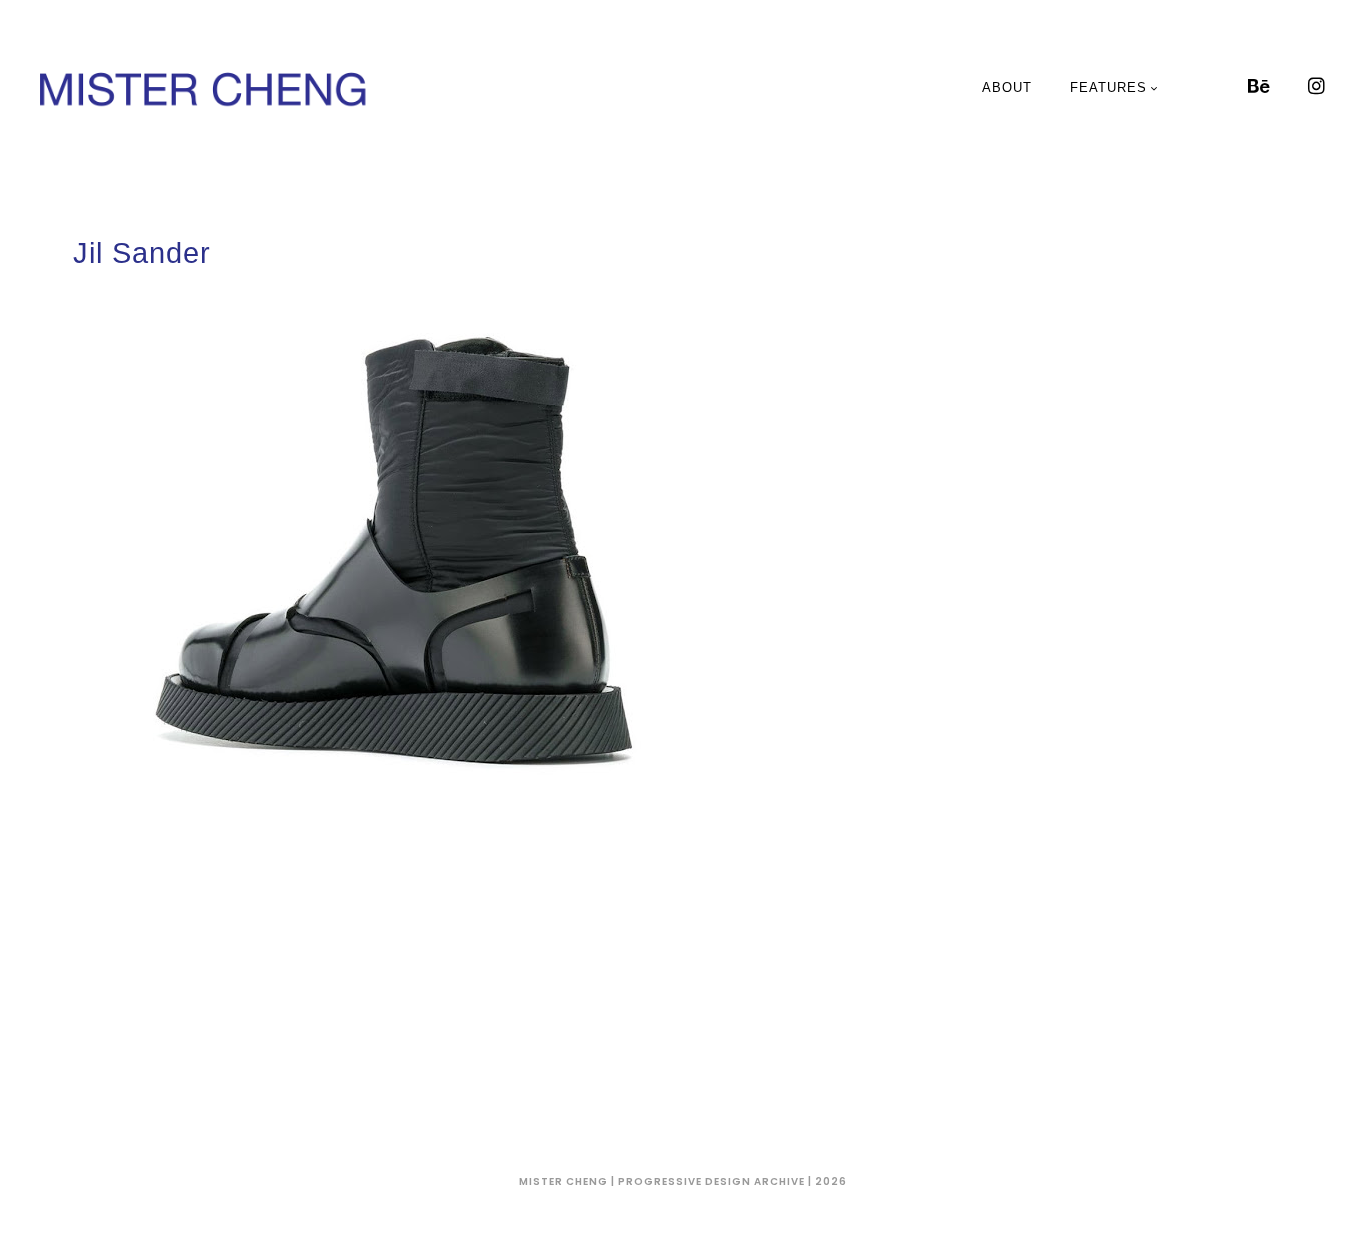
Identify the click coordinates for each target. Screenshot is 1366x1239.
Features (1108, 87)
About (1007, 87)
